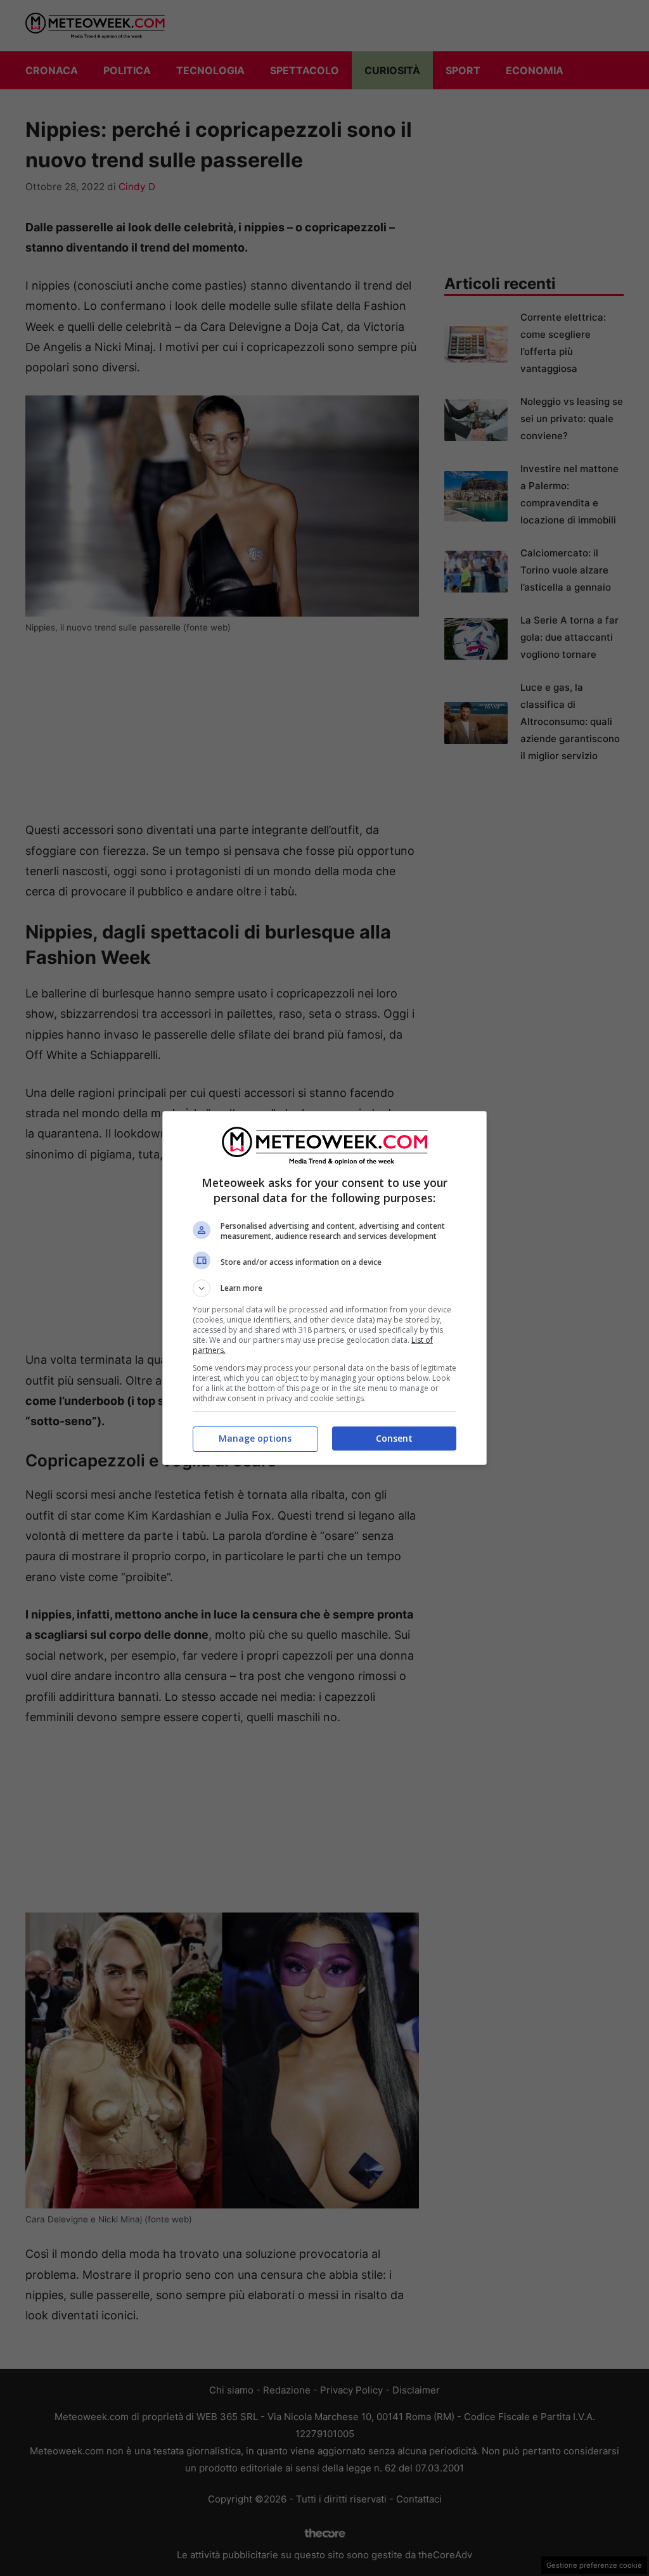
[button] (324, 1288)
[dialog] (324, 1288)
